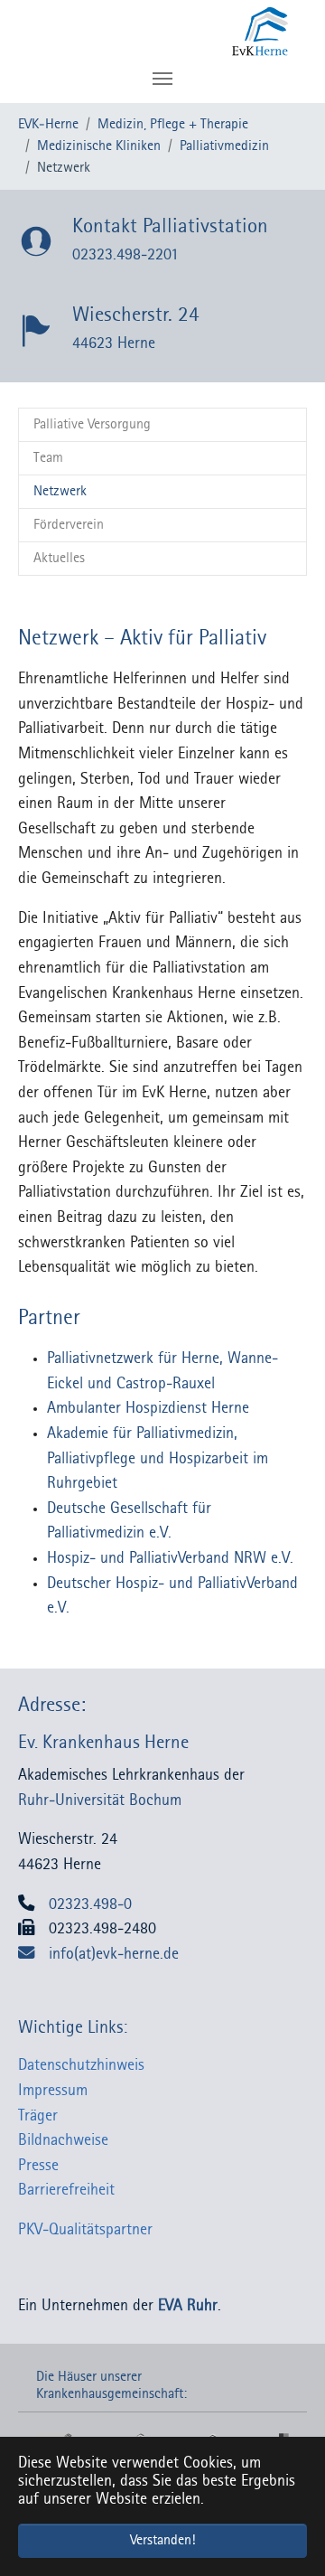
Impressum (53, 2091)
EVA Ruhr (188, 2306)
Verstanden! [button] (162, 2541)
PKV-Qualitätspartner (85, 2230)
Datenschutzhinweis (81, 2066)
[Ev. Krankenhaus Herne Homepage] (196, 32)
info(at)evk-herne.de (114, 1955)
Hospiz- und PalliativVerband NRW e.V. (170, 1559)
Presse (38, 2166)
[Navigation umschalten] (162, 79)
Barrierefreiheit (66, 2191)
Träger (38, 2116)
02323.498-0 (90, 1905)
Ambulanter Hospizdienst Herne (148, 1409)
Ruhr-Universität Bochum (100, 1801)
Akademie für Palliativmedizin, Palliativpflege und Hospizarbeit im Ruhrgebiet (158, 1459)
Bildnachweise (63, 2141)
